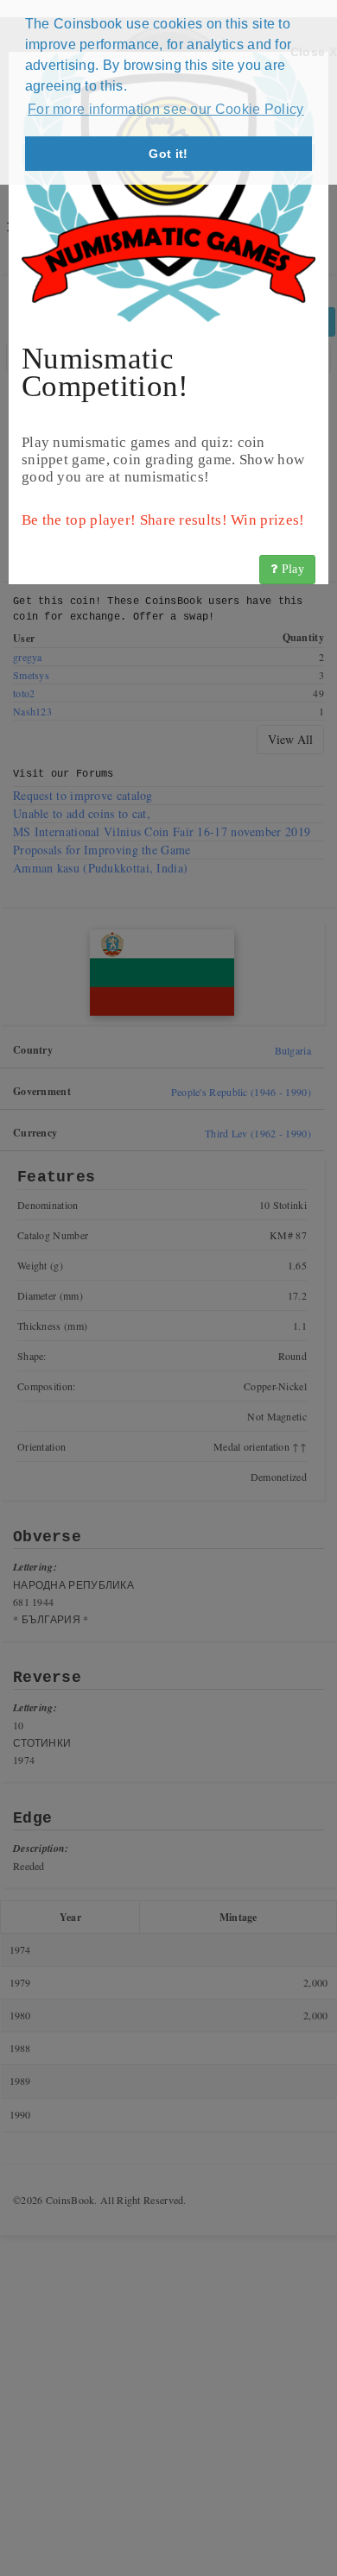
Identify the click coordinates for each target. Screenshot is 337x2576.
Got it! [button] (168, 154)
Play (292, 569)
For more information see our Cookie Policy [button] (166, 109)
